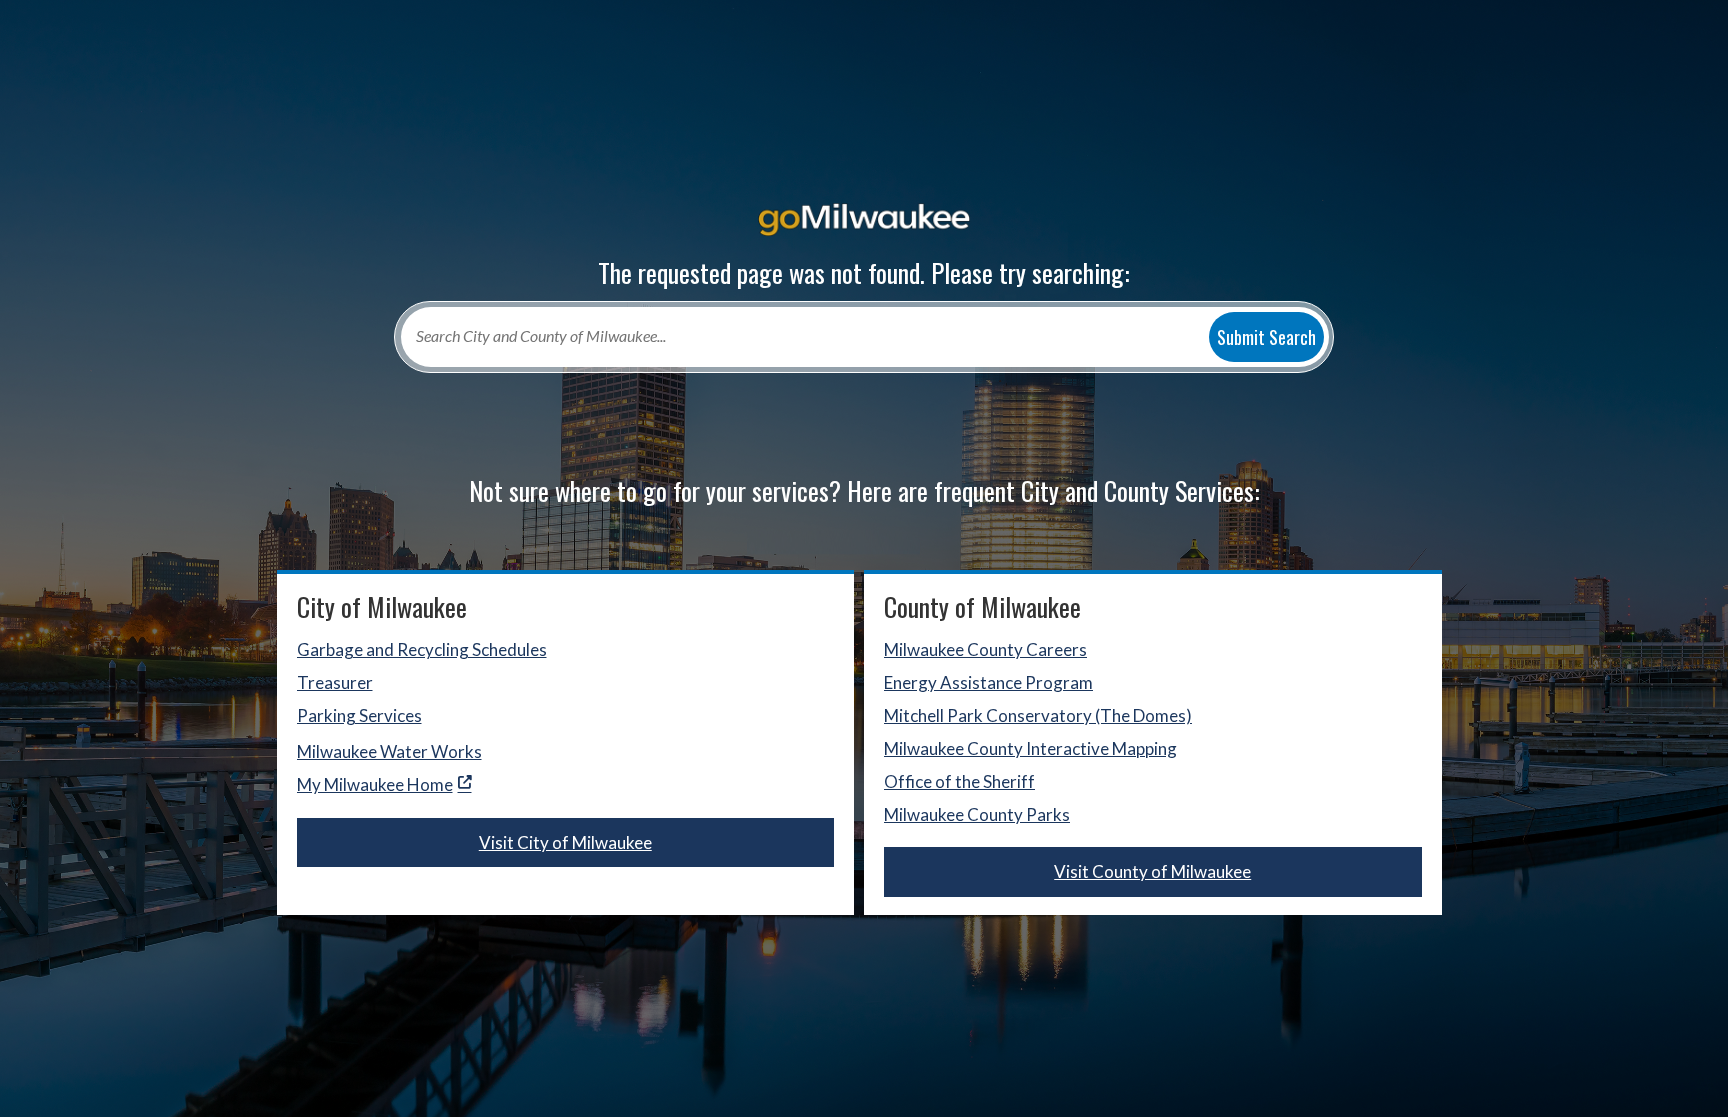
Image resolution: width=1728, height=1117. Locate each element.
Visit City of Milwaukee (565, 842)
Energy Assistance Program (988, 682)
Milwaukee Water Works (389, 751)
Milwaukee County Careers (985, 649)
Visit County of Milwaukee (1152, 871)
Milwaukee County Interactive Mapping (1030, 748)
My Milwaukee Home (375, 784)
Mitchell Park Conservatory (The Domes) (1038, 715)
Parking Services (359, 715)
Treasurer (335, 682)
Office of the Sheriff (959, 781)
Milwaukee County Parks (977, 814)
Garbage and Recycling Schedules (422, 649)
